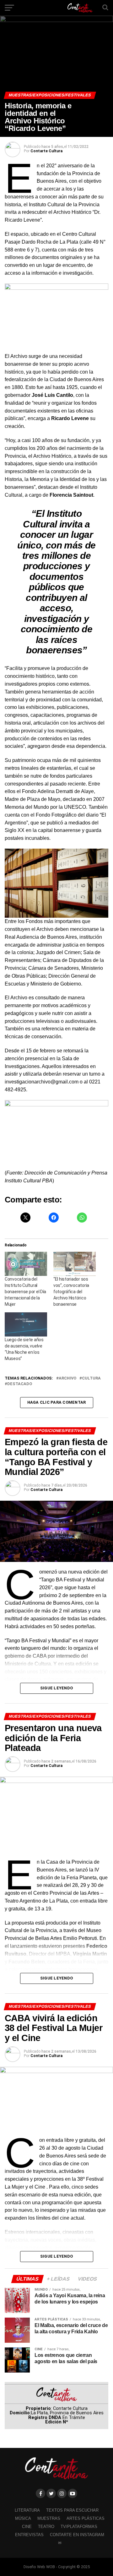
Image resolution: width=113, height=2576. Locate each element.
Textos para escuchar (72, 2510)
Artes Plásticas (86, 2518)
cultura (91, 1378)
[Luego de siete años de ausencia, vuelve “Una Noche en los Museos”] (26, 1324)
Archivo (67, 1378)
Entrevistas (29, 2535)
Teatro (46, 2527)
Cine (27, 2527)
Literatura (27, 2510)
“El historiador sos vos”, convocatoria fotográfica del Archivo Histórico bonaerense (71, 1292)
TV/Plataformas (79, 2527)
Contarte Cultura (46, 151)
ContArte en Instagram (77, 2535)
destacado (20, 1384)
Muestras (49, 2518)
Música (23, 2518)
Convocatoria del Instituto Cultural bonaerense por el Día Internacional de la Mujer (25, 1292)
